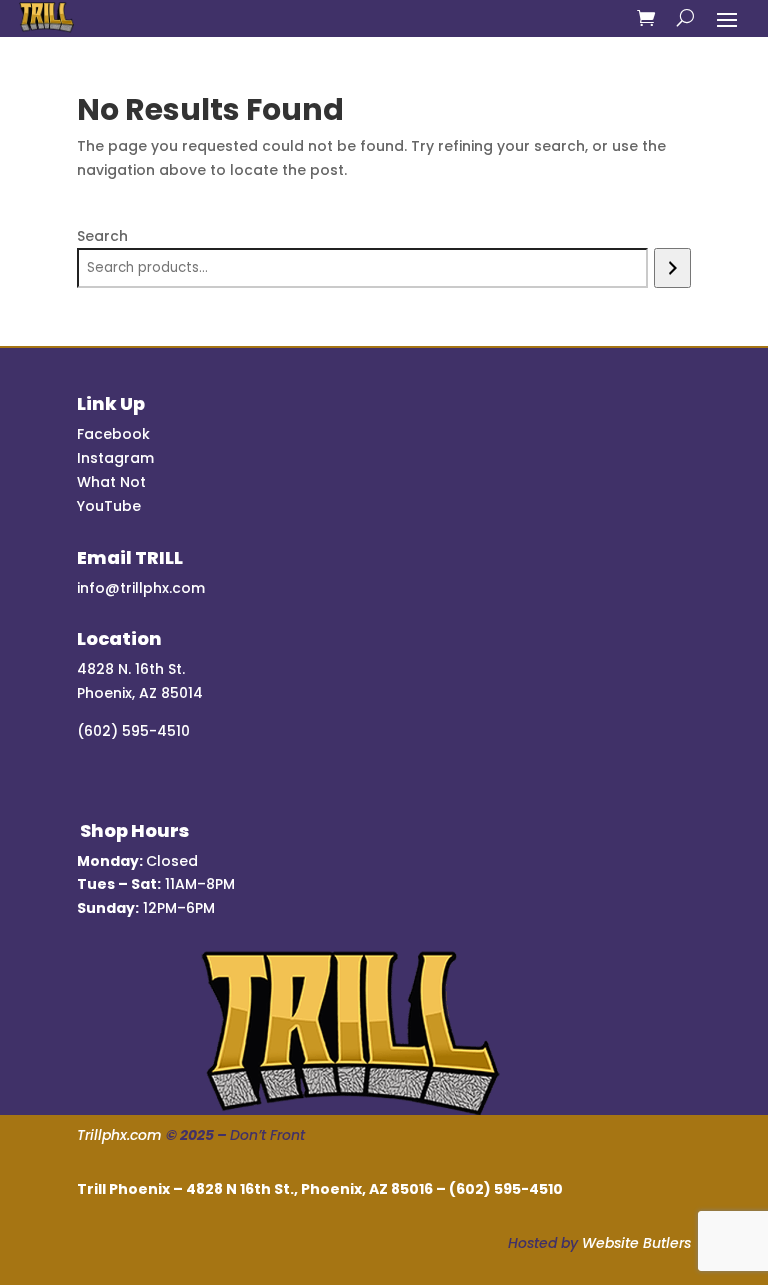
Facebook (113, 434)
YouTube (109, 506)
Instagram (115, 458)
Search (102, 236)
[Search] (672, 268)
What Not (111, 482)
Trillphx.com (119, 1135)
